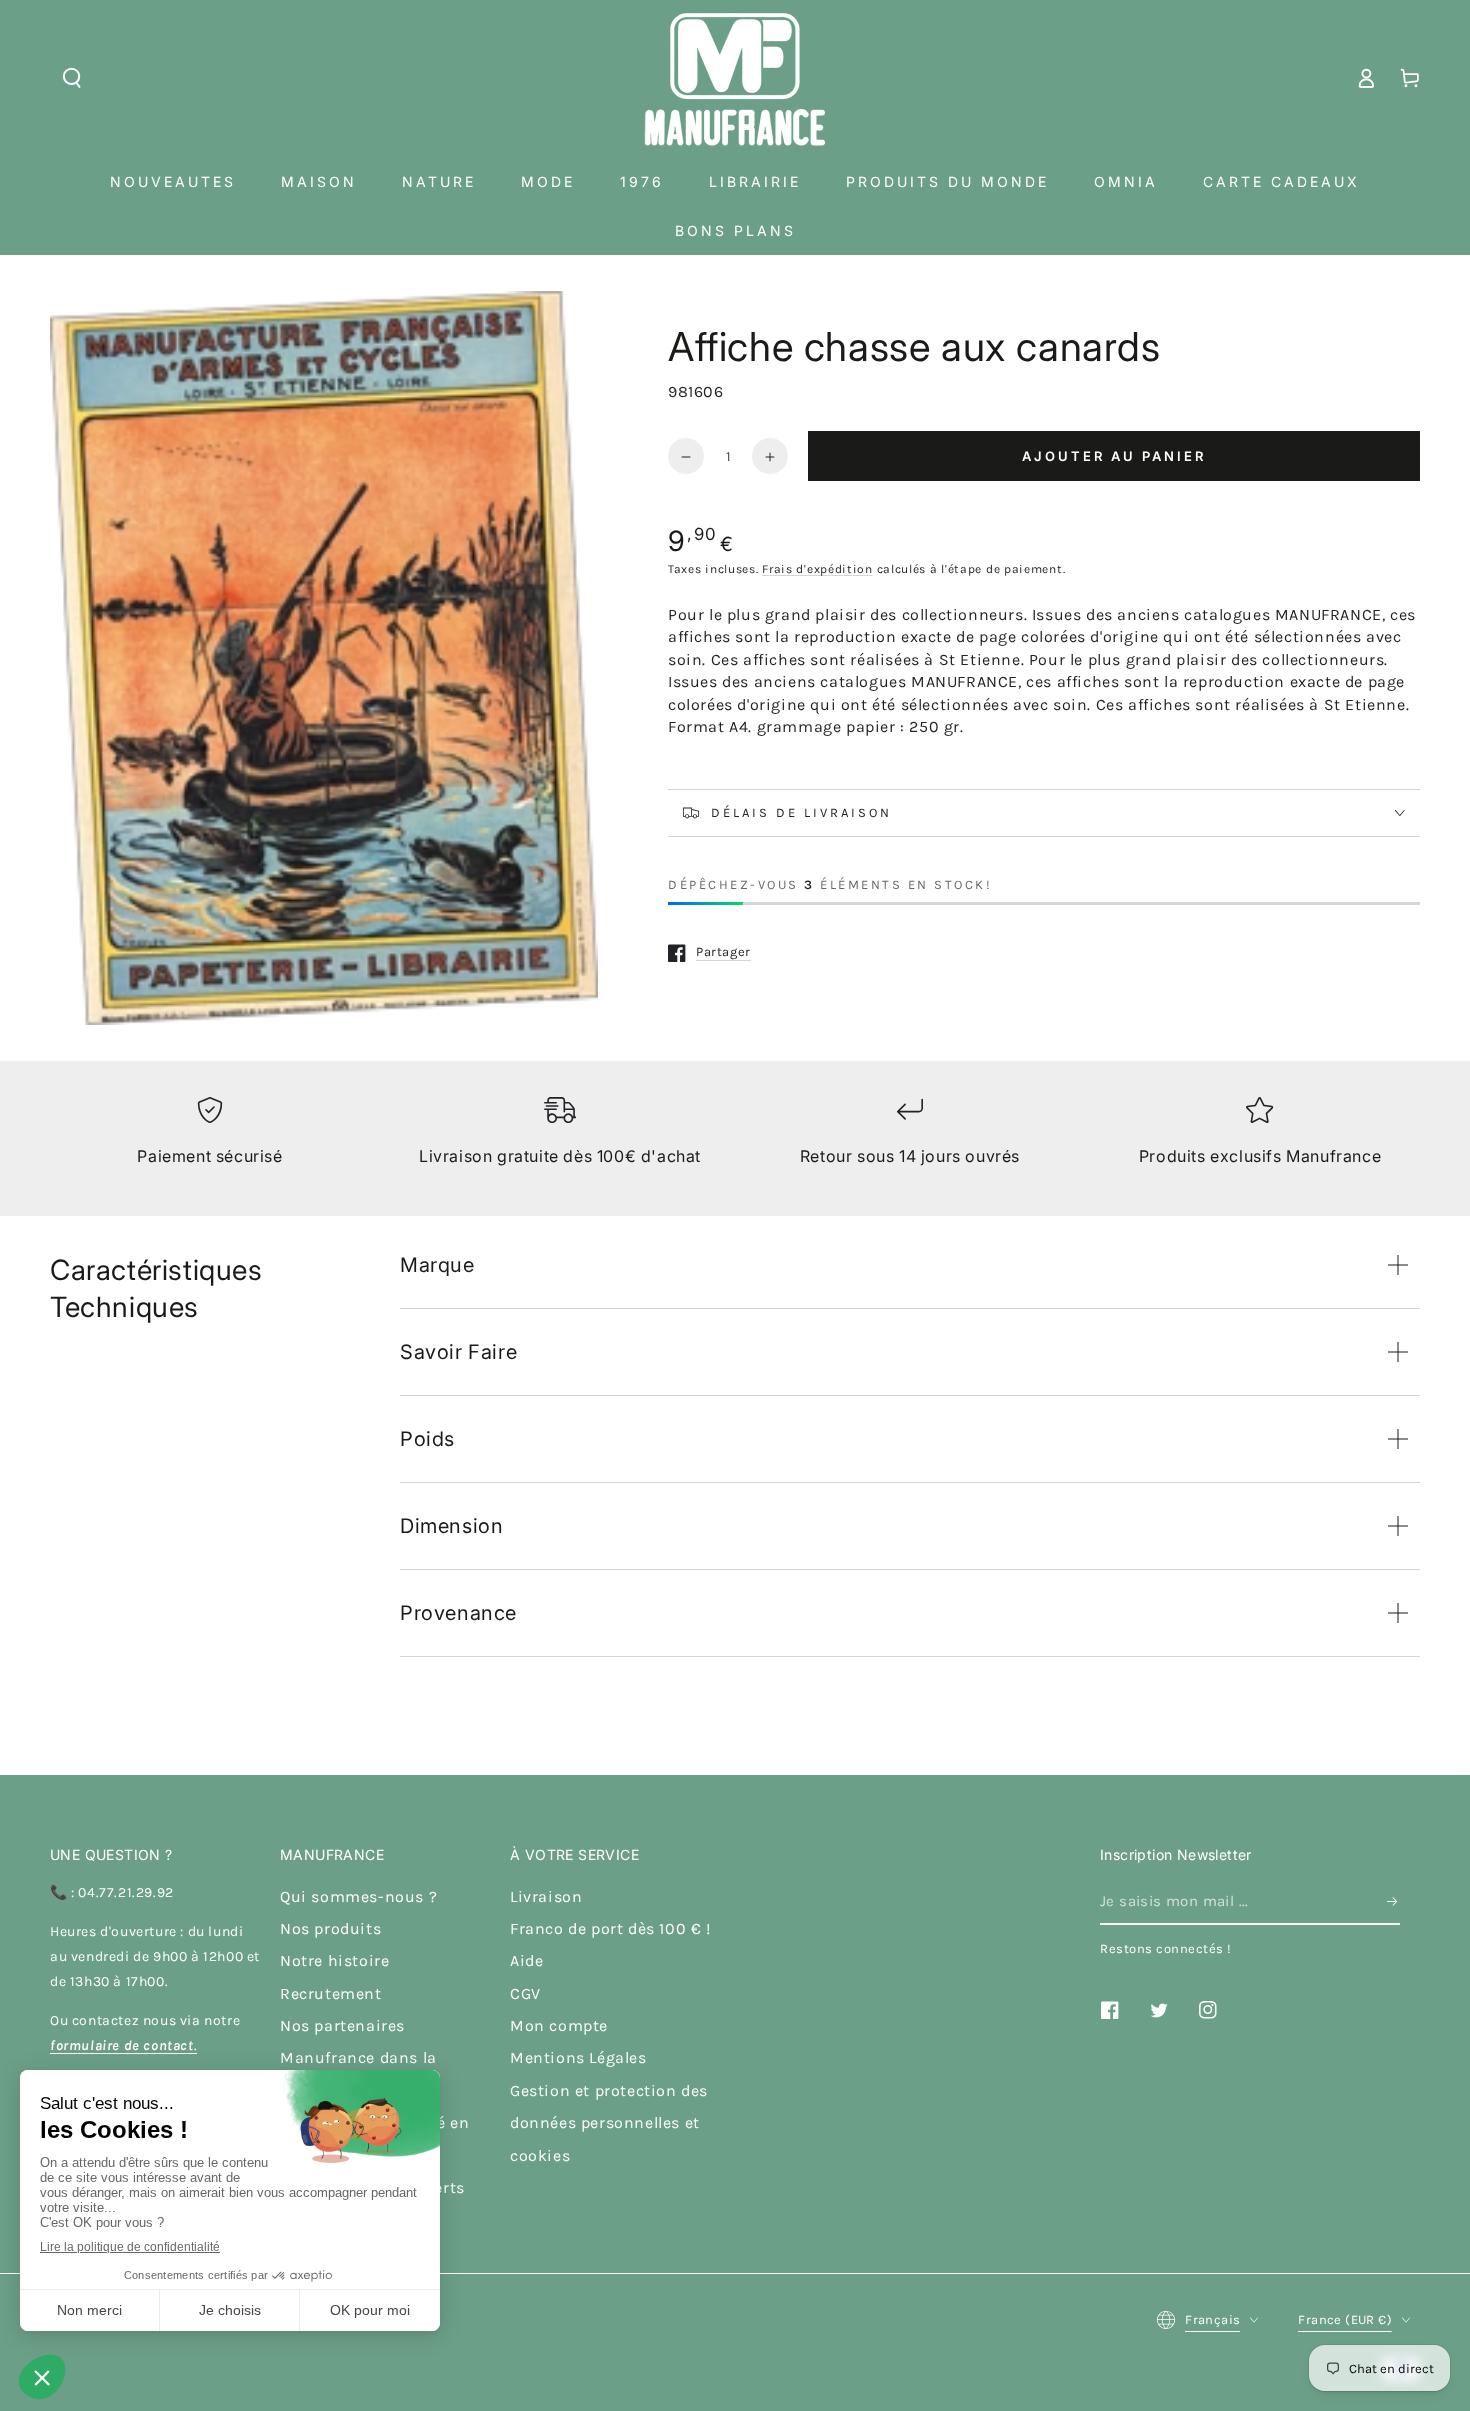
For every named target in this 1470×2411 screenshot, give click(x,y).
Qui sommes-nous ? (358, 1896)
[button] (72, 78)
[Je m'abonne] (1393, 1902)
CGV (525, 1993)
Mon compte (559, 2025)
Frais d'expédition (817, 569)
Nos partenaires (342, 2025)
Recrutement (331, 1993)
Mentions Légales (578, 2057)
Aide (526, 1960)
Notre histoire (334, 1960)
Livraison (546, 1896)
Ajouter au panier (1114, 456)
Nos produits (330, 1928)
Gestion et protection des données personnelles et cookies (609, 2123)
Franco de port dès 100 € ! (610, 1928)
